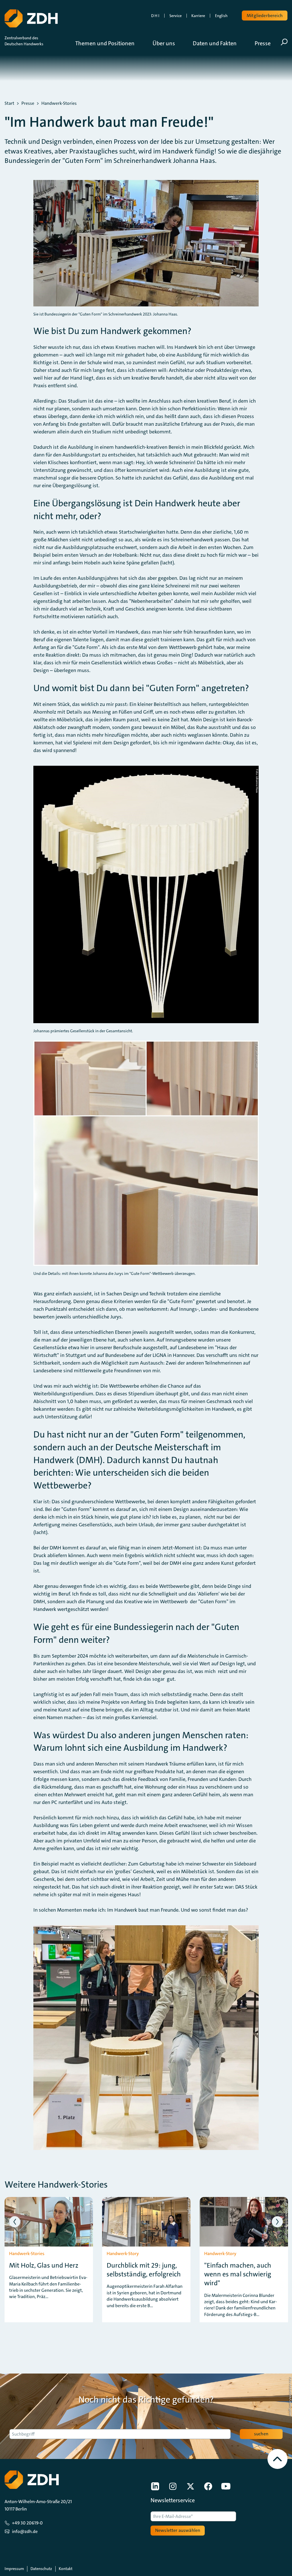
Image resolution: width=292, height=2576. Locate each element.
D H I (155, 16)
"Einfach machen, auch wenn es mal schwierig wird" (238, 2274)
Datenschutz (41, 2569)
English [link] (221, 16)
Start (9, 103)
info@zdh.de (25, 2531)
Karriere (198, 16)
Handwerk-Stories (59, 103)
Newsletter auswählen (178, 2530)
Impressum (14, 2569)
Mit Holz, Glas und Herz (44, 2265)
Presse (28, 103)
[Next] (277, 2222)
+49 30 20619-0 (27, 2523)
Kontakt (66, 2569)
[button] (109, 43)
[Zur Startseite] (31, 19)
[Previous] (15, 2222)
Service (176, 16)
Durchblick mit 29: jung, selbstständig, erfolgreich (144, 2270)
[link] (155, 2486)
